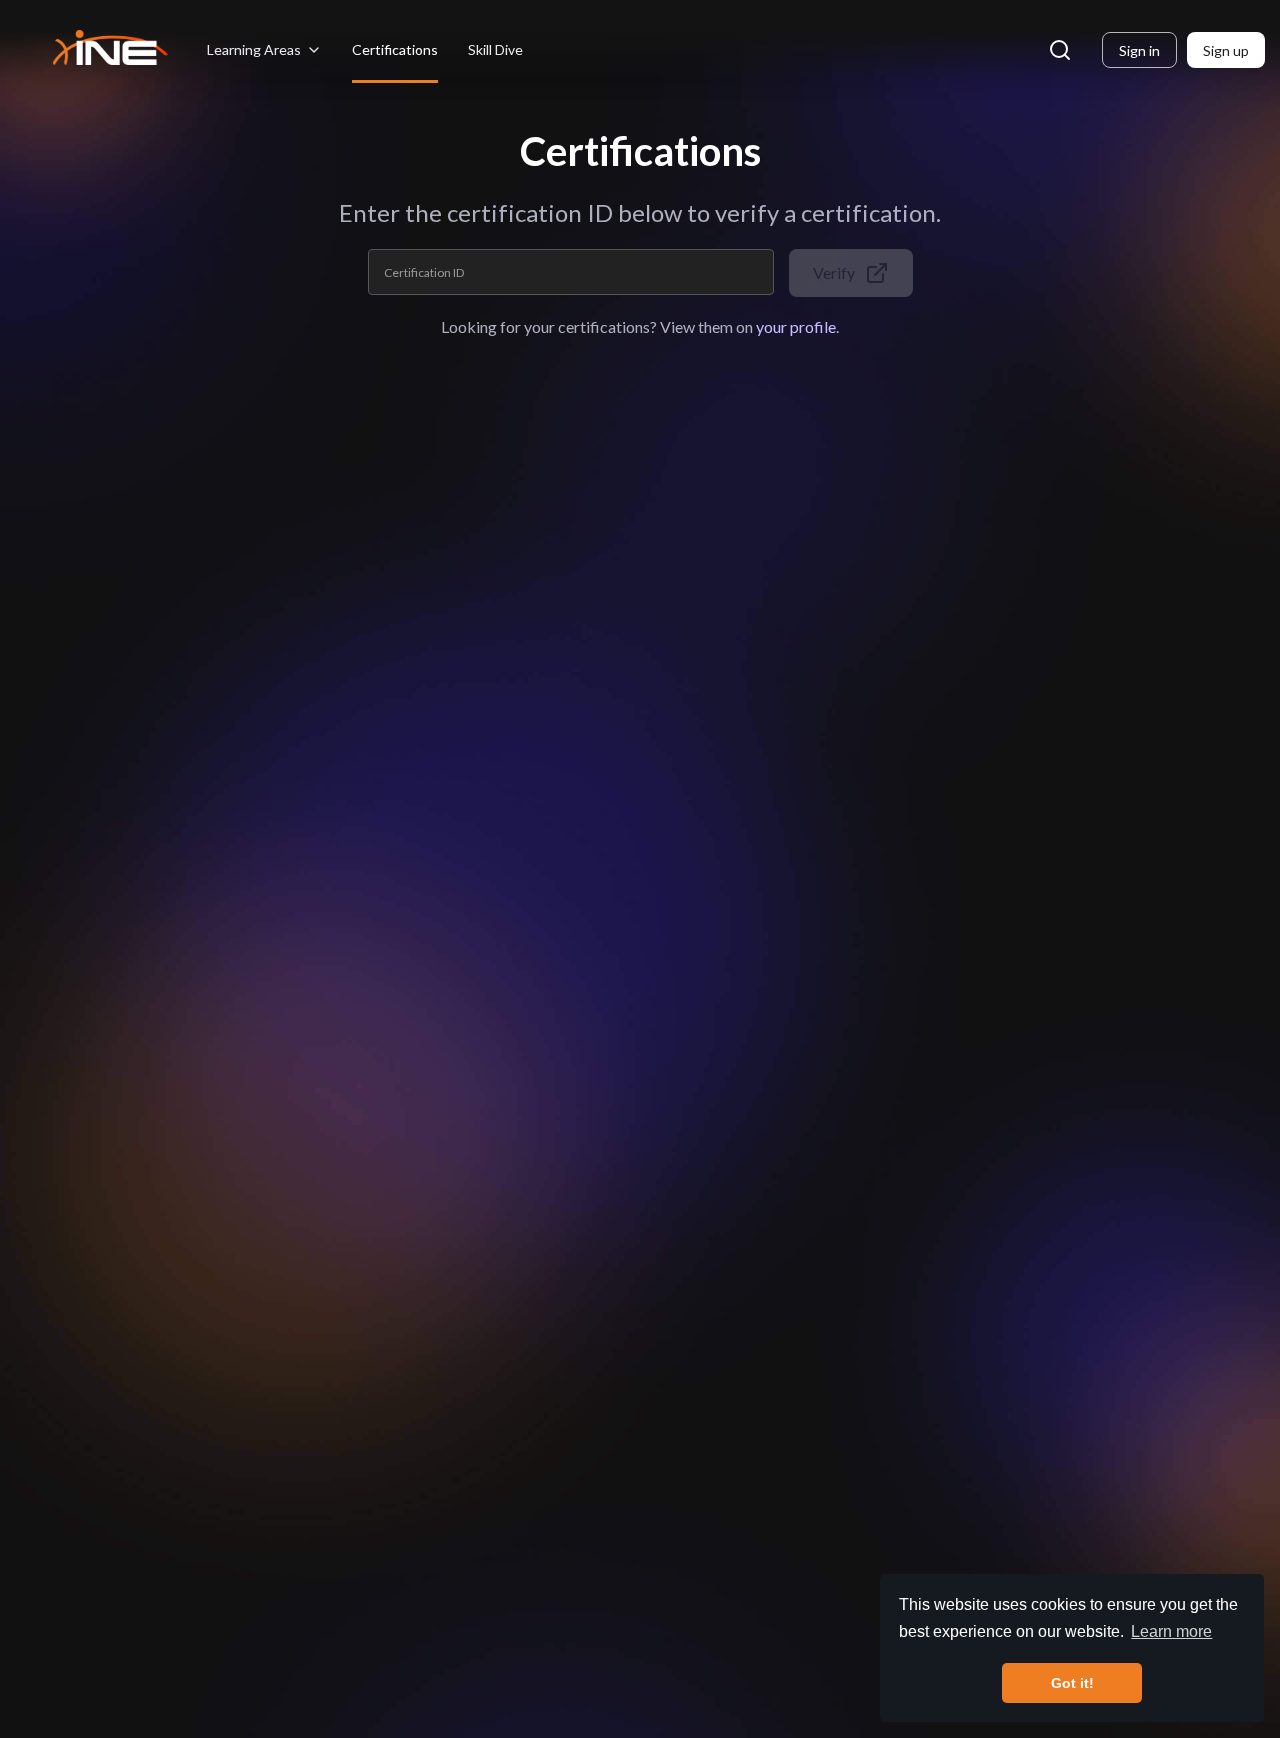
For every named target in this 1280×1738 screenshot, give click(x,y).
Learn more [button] (1171, 1631)
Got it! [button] (1072, 1683)
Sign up (1226, 50)
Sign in (1139, 50)
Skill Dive (495, 49)
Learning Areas (254, 49)
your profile (796, 326)
